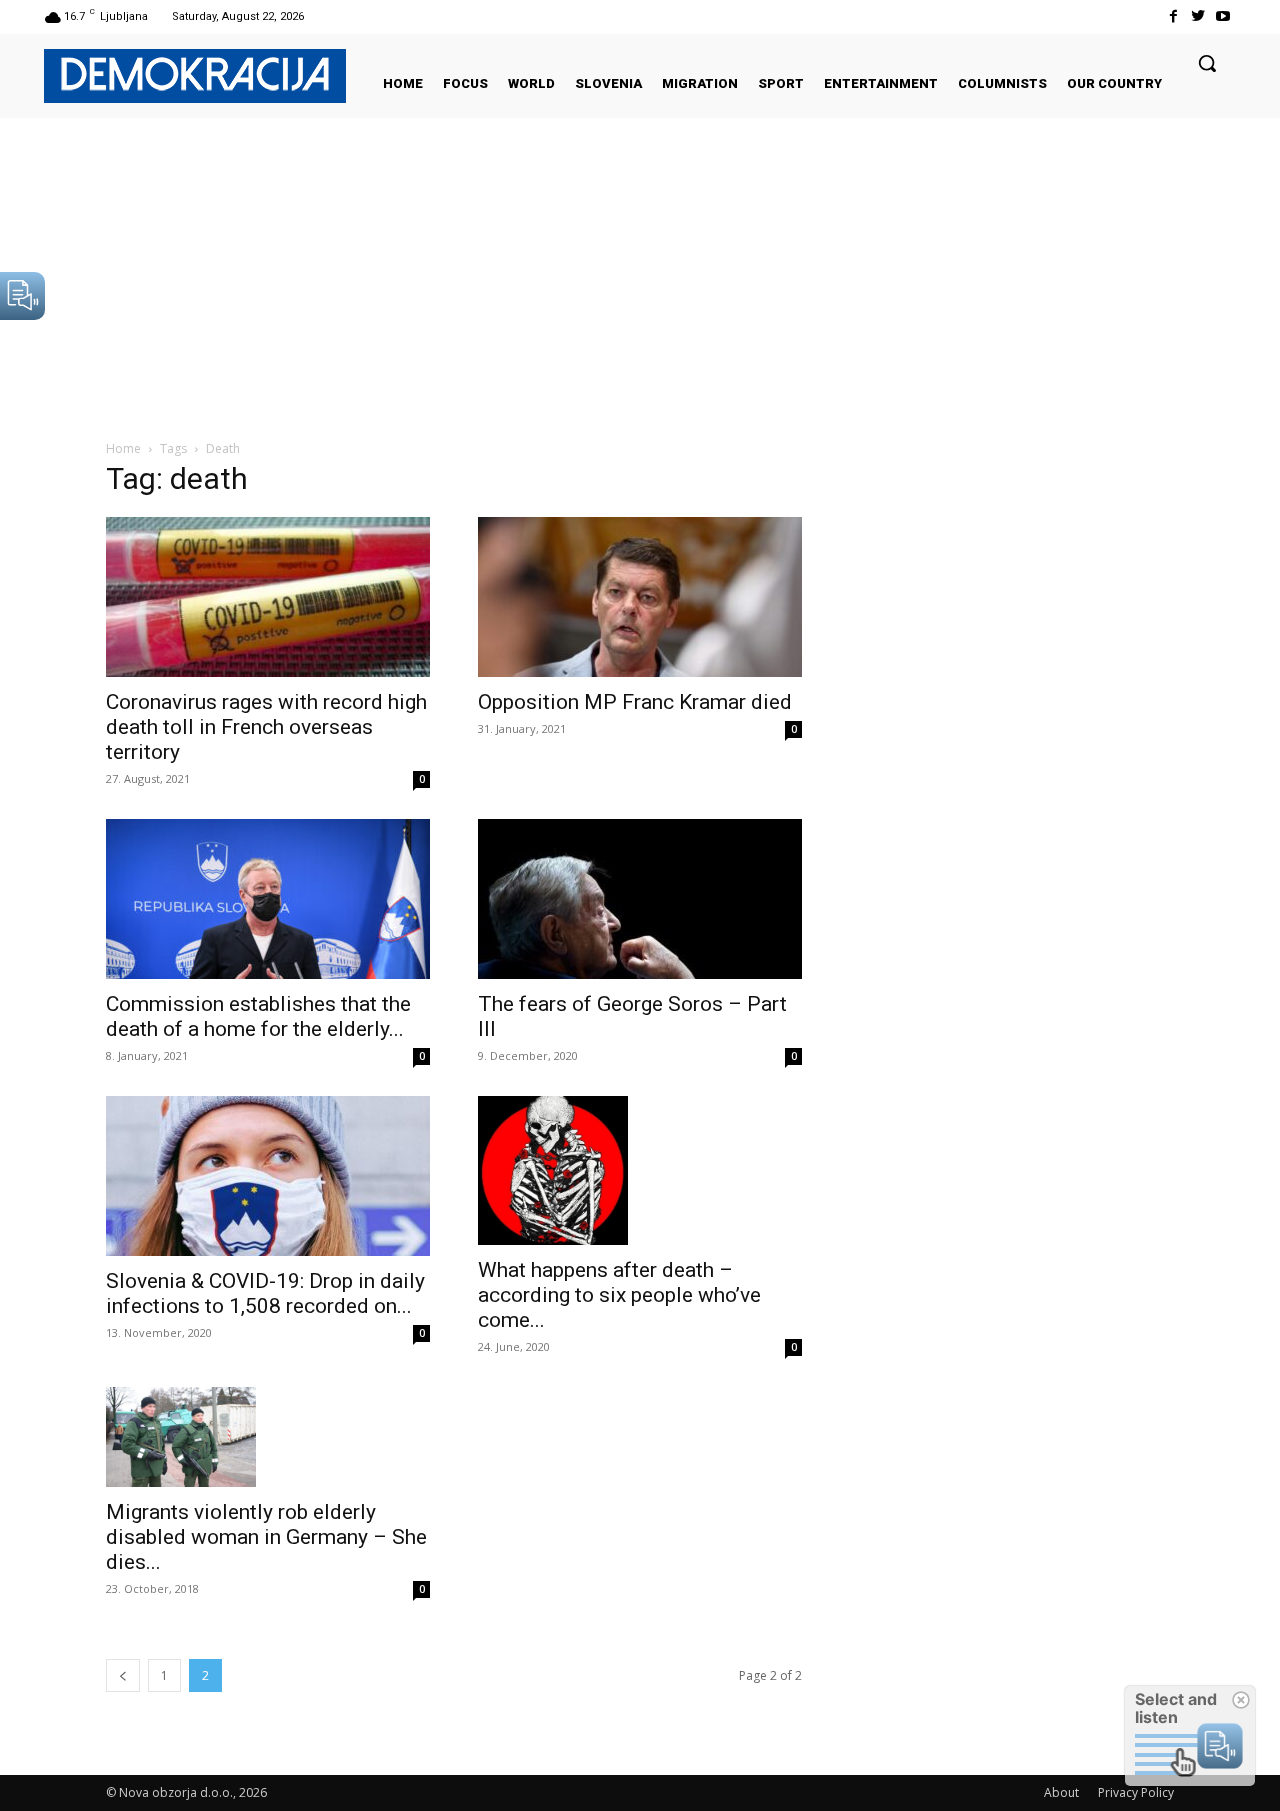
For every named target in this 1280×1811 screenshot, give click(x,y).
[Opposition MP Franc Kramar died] (640, 597)
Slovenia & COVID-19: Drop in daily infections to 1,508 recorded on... (265, 1293)
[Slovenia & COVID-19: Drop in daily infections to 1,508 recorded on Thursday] (268, 1176)
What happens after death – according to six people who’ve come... (619, 1295)
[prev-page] (123, 1675)
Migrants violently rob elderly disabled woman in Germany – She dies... (266, 1537)
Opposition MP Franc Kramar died (635, 702)
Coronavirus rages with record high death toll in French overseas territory (266, 727)
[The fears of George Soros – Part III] (640, 899)
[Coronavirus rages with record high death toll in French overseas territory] (268, 597)
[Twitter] (1198, 16)
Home (123, 448)
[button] (1207, 63)
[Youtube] (1223, 16)
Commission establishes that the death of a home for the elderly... (258, 1016)
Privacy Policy (1136, 1792)
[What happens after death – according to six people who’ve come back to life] (640, 1170)
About (1061, 1792)
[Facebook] (1172, 16)
